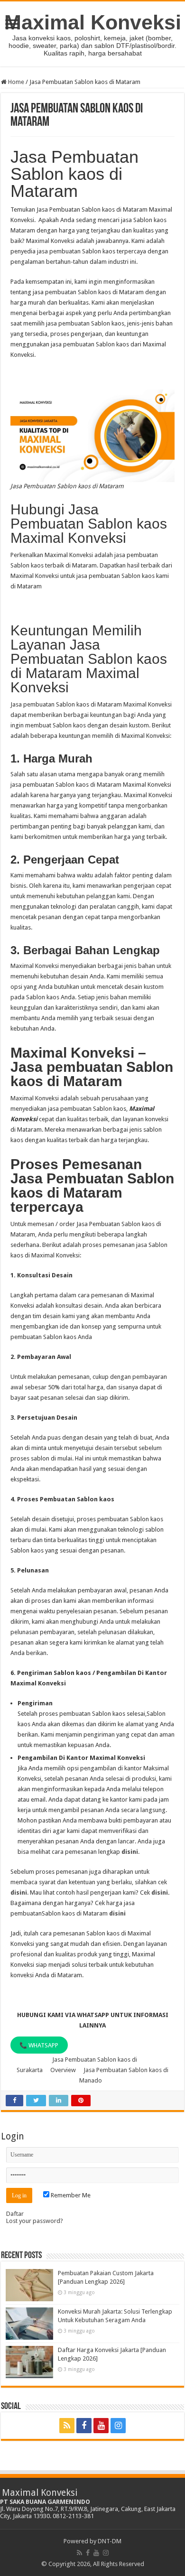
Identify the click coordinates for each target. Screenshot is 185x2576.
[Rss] (67, 2426)
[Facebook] (84, 2426)
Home (15, 82)
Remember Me (70, 2195)
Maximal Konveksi (93, 22)
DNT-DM (110, 2541)
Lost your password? (35, 2221)
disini (130, 1852)
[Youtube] (101, 2426)
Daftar (15, 2214)
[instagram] (118, 2426)
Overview (63, 2070)
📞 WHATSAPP (39, 2045)
